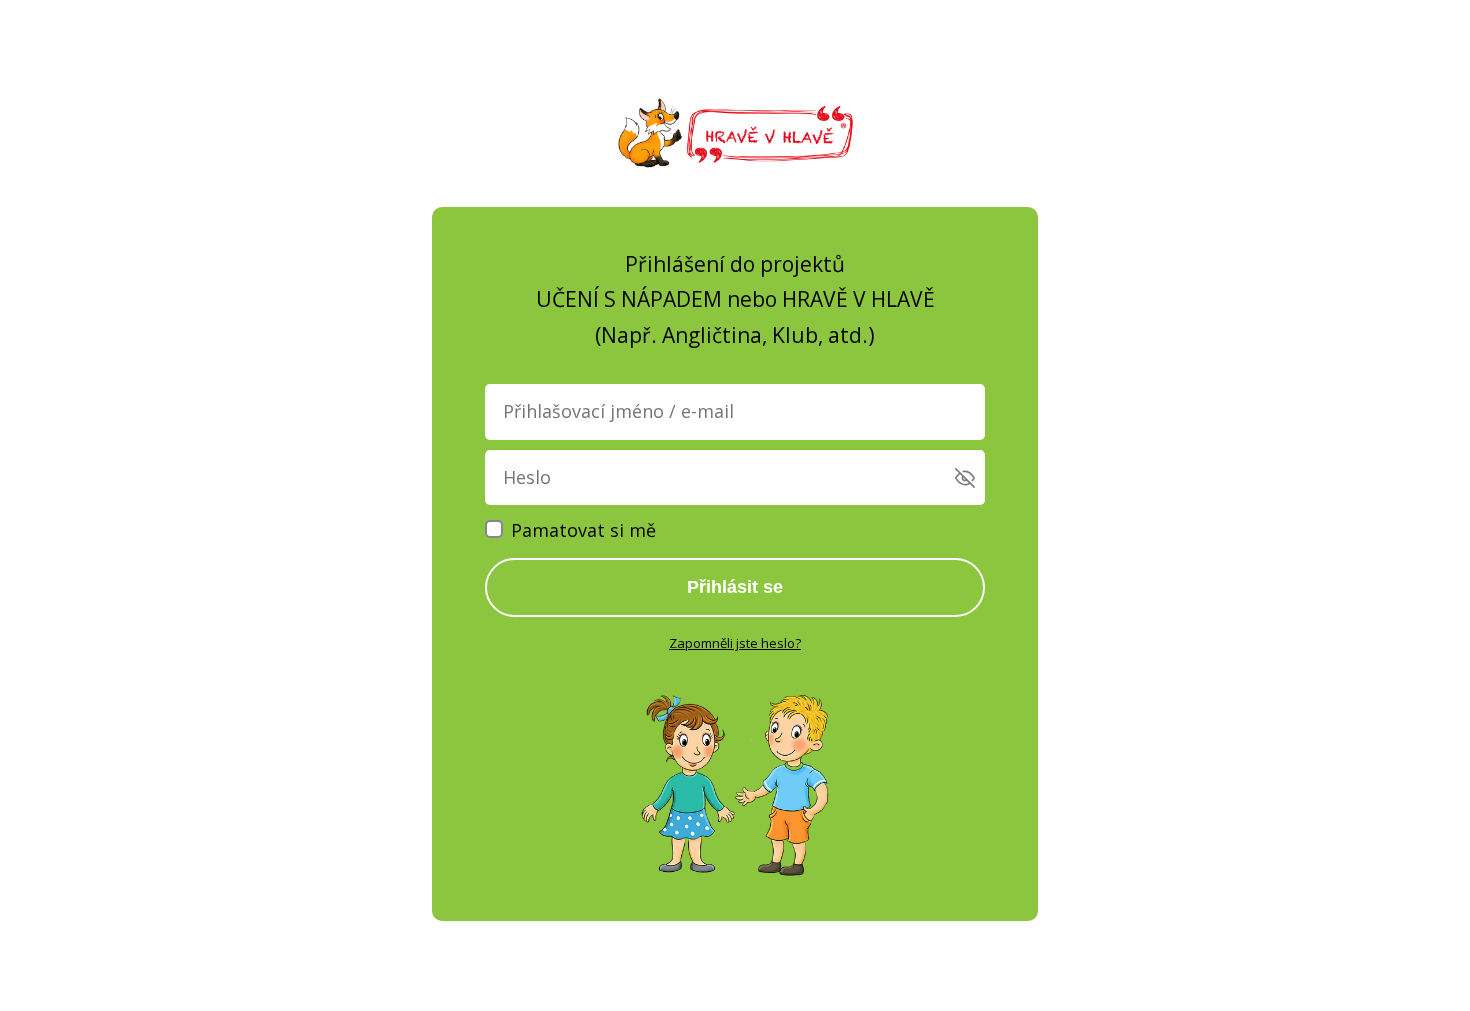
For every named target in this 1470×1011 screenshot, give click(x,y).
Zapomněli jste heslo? (735, 643)
